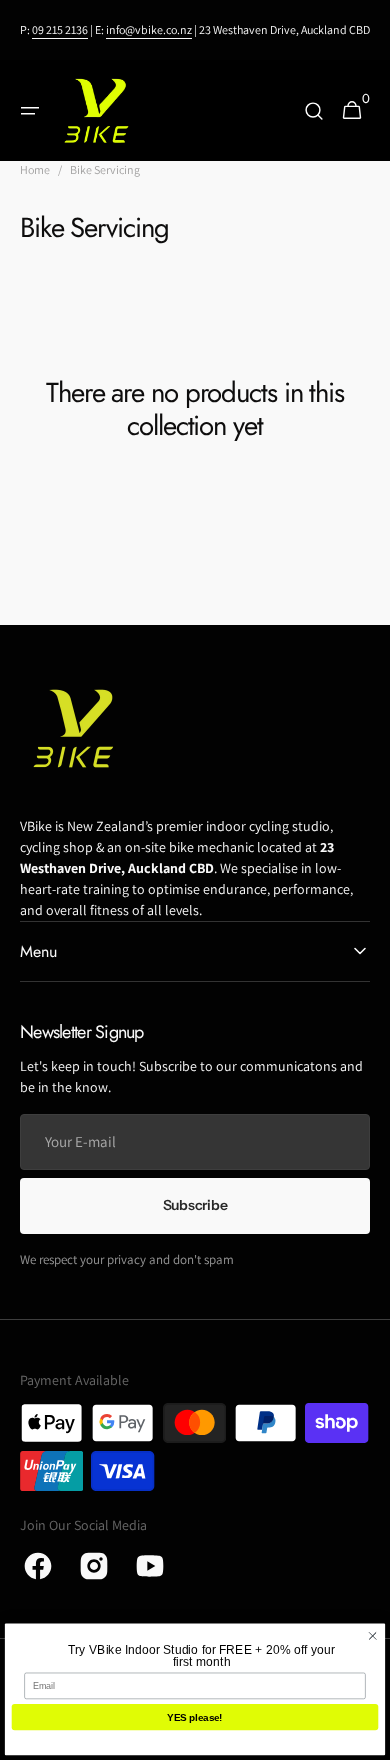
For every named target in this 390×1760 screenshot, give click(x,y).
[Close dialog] (372, 1635)
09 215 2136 (60, 29)
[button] (30, 111)
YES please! (195, 1717)
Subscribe (195, 1205)
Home (35, 169)
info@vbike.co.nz (149, 29)
